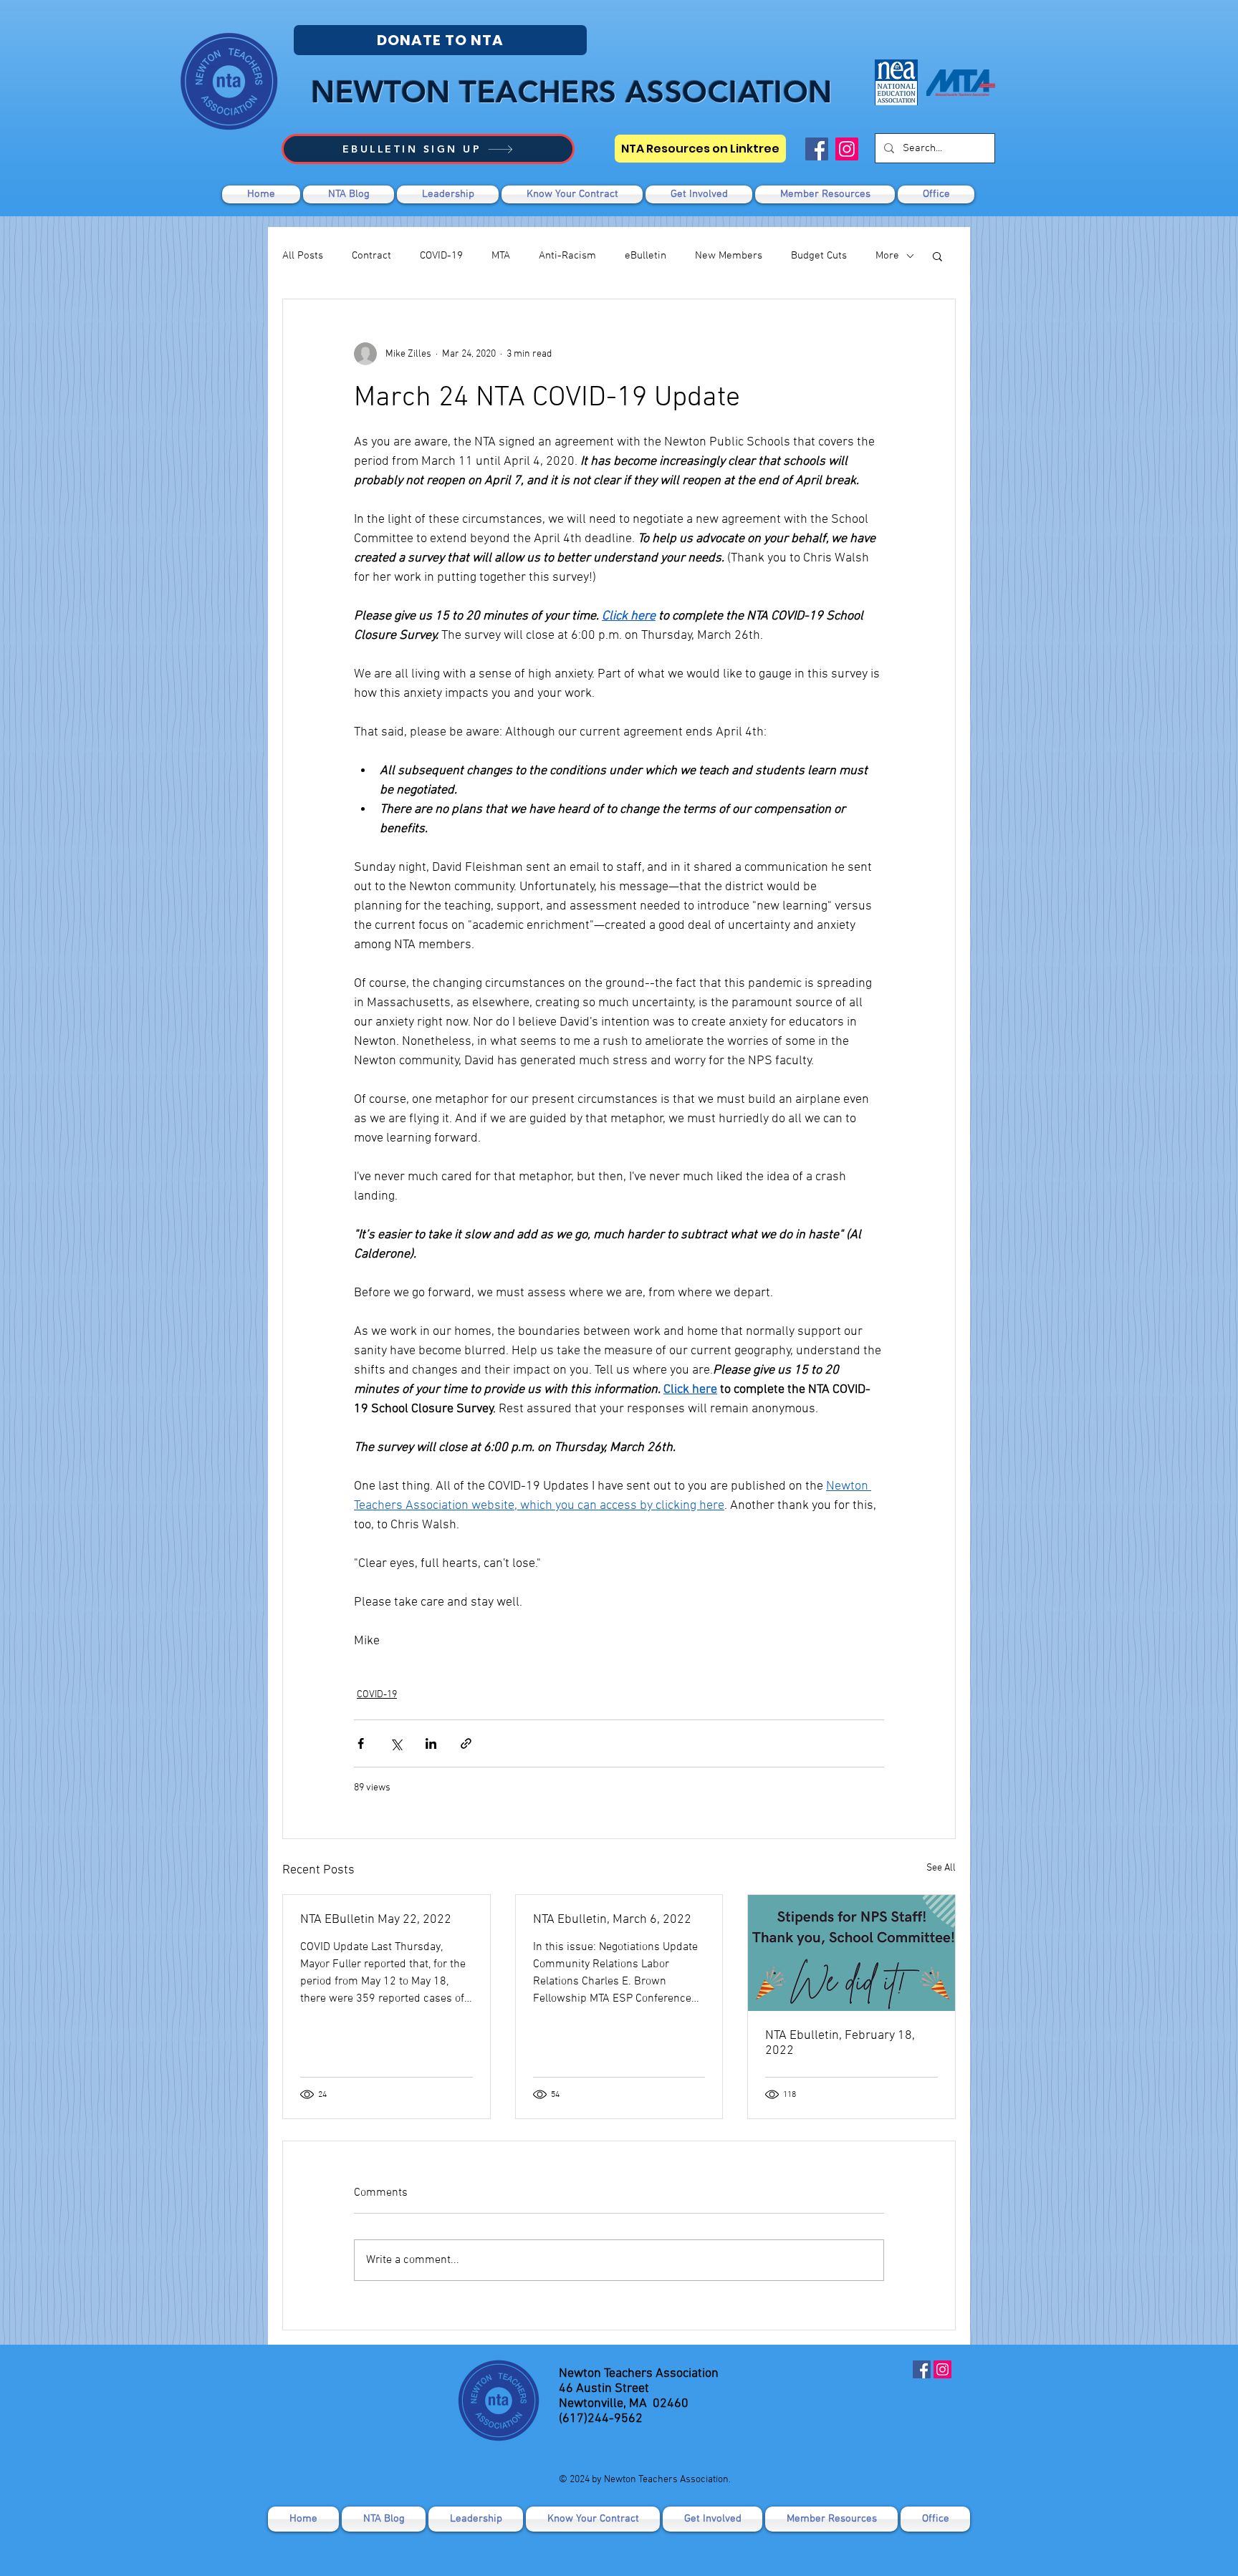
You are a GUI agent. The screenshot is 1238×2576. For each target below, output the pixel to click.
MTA (501, 256)
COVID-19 (441, 256)
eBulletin (646, 256)
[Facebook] (817, 149)
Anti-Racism (567, 256)
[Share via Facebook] (361, 1743)
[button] (699, 194)
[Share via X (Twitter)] (396, 1743)
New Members (729, 256)
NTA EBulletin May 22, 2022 (376, 1920)
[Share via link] (466, 1743)
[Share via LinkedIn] (431, 1743)
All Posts (303, 256)
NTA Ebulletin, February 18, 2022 (840, 2043)
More (887, 256)
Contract (371, 256)
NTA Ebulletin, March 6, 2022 (612, 1920)
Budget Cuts (819, 256)
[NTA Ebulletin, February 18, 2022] (851, 1953)
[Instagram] (847, 149)
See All (941, 1868)
